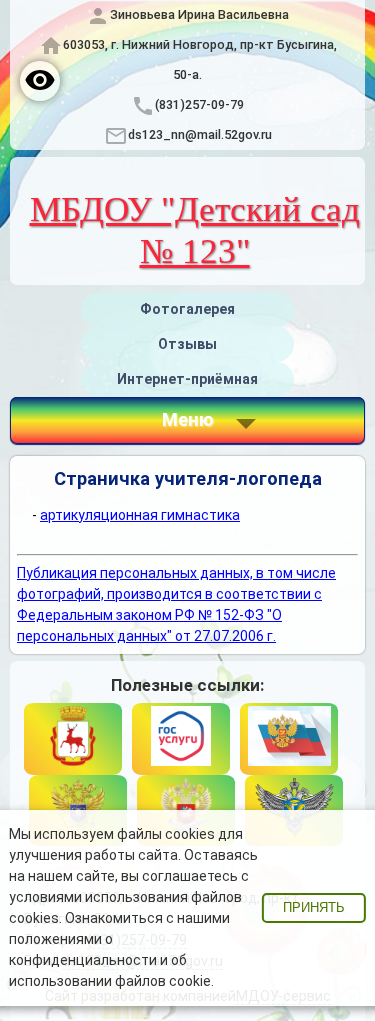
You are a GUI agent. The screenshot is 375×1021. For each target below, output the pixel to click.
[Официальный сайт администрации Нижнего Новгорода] (73, 739)
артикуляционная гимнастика (140, 515)
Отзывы (187, 344)
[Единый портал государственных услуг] (181, 739)
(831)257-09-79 (199, 104)
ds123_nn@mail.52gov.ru (200, 134)
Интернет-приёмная (187, 379)
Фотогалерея (187, 309)
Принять (314, 908)
